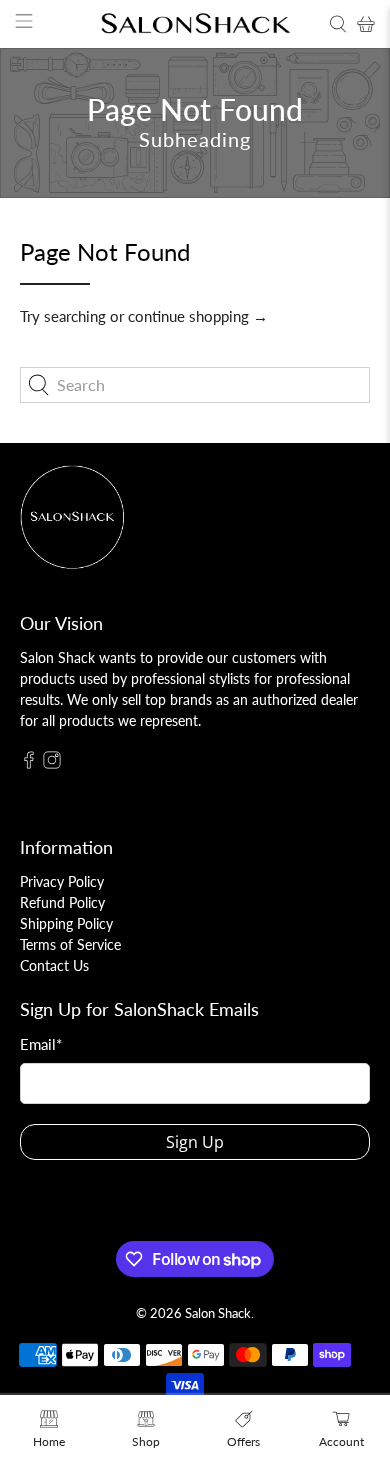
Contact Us (54, 965)
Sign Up (195, 1142)
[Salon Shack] (195, 24)
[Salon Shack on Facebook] (29, 763)
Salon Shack (218, 1313)
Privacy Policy (62, 881)
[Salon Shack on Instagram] (52, 763)
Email (41, 1044)
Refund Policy (62, 902)
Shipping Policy (66, 923)
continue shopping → (198, 316)
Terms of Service (70, 944)
